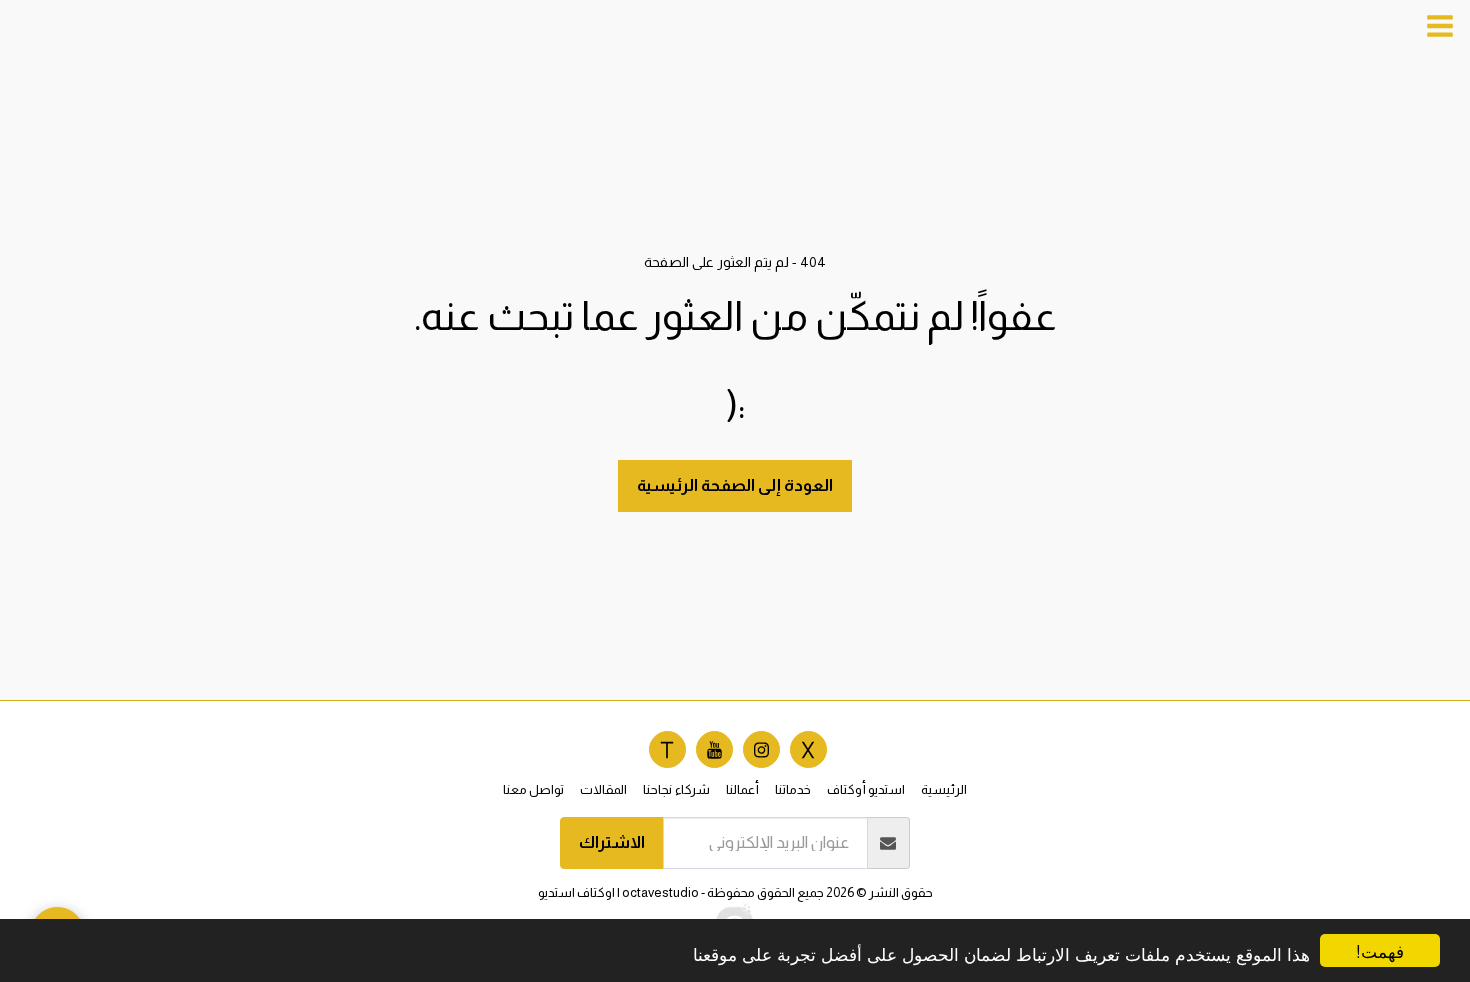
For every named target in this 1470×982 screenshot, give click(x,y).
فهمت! (1380, 950)
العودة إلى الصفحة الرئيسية (735, 485)
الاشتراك (612, 842)
